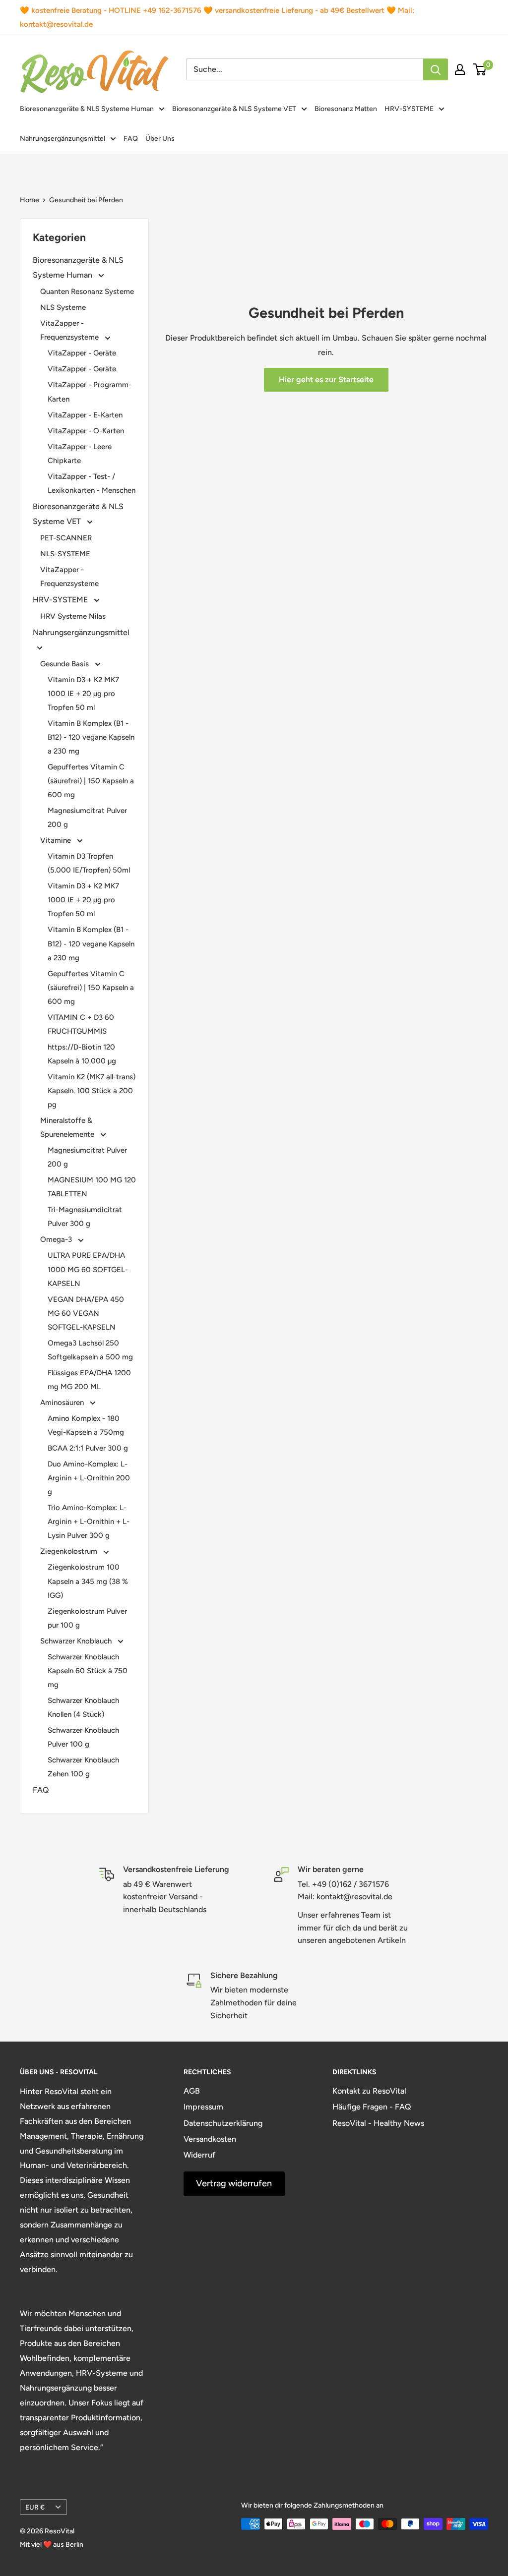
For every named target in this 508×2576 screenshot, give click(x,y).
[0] (480, 69)
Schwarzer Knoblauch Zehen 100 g (83, 1767)
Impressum (203, 2107)
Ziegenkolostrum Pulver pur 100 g (87, 1618)
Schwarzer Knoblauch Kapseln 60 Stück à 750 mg (88, 1671)
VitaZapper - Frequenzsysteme (70, 330)
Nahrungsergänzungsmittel (63, 139)
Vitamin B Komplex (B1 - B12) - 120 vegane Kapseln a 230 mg (91, 737)
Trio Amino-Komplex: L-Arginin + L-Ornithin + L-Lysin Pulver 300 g (89, 1522)
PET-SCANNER (66, 538)
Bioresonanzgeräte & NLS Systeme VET (234, 109)
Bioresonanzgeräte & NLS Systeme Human (87, 109)
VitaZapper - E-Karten (85, 415)
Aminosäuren (63, 1403)
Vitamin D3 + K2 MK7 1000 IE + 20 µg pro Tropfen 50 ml (83, 694)
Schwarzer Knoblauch (77, 1641)
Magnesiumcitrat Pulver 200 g (87, 818)
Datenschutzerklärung (223, 2123)
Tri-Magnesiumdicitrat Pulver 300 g (85, 1217)
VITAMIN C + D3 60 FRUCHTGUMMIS (81, 1024)
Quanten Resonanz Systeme (87, 292)
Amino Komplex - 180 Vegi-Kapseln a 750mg (86, 1425)
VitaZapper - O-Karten (86, 431)
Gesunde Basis (65, 664)
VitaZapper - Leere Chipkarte (80, 454)
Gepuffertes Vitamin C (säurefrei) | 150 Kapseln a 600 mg (91, 781)
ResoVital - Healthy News (378, 2123)
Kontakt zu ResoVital (369, 2091)
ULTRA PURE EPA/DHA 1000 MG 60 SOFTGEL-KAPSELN (88, 1269)
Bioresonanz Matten (346, 109)
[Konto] (460, 69)
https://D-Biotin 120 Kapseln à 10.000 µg (82, 1054)
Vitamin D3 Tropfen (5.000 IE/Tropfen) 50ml (89, 863)
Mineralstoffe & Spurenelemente (68, 1127)
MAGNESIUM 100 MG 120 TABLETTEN (92, 1187)
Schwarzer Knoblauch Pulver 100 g (83, 1737)
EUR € (35, 2507)
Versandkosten (210, 2139)
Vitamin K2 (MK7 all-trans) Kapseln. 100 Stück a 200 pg (92, 1091)
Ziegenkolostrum (70, 1551)
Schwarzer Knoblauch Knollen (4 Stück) (83, 1707)
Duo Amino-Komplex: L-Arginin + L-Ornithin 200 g (89, 1478)
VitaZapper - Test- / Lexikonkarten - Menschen (92, 483)
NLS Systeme (63, 307)
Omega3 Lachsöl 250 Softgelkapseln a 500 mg (90, 1350)
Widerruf (199, 2155)
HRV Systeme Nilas (73, 616)
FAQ (131, 139)
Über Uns (160, 139)
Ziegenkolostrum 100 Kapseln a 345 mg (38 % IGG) (88, 1581)
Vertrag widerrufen (234, 2183)
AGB (192, 2091)
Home (30, 200)
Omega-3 (57, 1239)
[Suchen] (436, 69)
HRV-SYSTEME (409, 109)
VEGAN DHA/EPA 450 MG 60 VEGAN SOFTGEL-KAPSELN (86, 1313)
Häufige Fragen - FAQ (372, 2107)
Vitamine (57, 840)
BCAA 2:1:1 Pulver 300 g (88, 1448)
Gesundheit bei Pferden (86, 200)
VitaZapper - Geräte (82, 353)
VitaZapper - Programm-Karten (90, 392)
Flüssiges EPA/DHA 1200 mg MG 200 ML (89, 1380)
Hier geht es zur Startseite (326, 380)
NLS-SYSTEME (65, 554)
